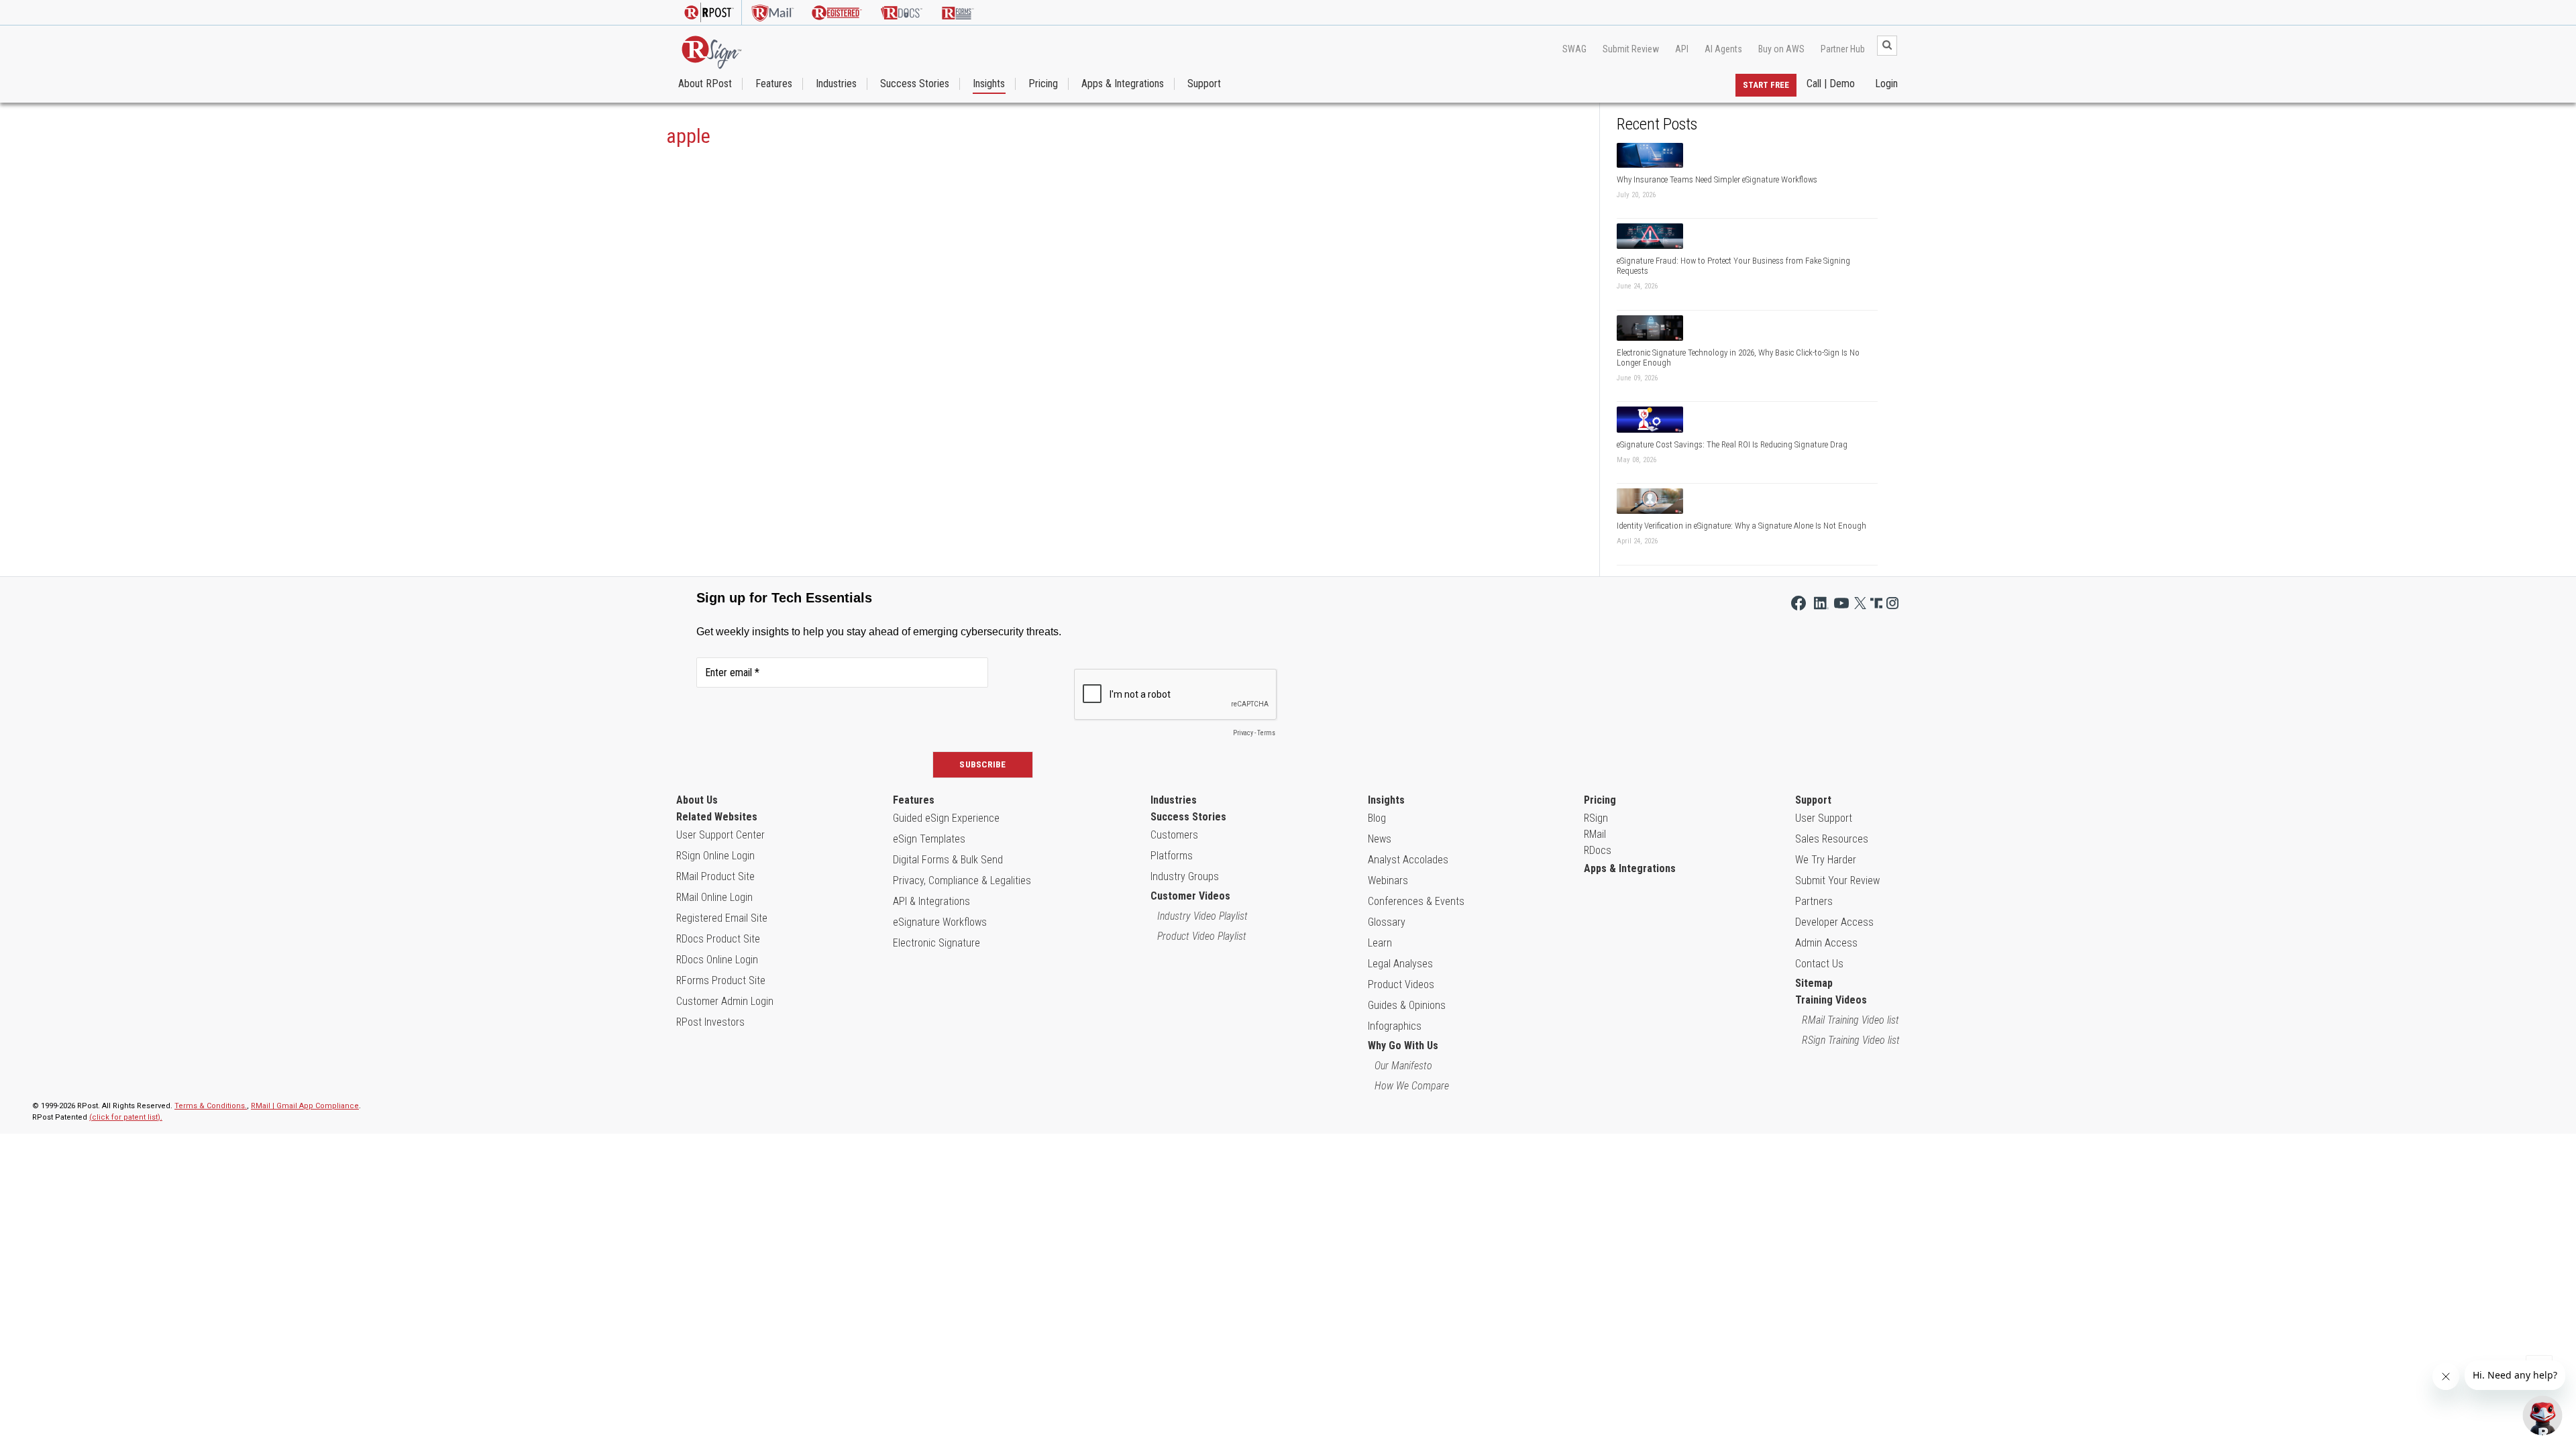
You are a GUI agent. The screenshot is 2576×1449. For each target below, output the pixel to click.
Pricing (1043, 84)
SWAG (1574, 49)
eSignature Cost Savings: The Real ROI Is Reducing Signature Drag (1732, 444)
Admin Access (1826, 943)
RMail (1595, 834)
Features (774, 84)
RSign (1596, 818)
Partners (1814, 901)
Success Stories (915, 84)
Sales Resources (1832, 839)
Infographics (1395, 1026)
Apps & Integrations (1123, 84)
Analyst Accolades (1408, 860)
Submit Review (1631, 49)
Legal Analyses (1400, 964)
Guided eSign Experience (946, 818)
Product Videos (1401, 984)
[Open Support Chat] (2542, 1415)
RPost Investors (710, 1022)
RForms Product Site (721, 980)
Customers (1174, 835)
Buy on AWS (1781, 49)
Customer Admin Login (725, 1001)
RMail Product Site (715, 876)
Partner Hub (1843, 49)
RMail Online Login (714, 897)
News (1380, 839)
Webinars (1388, 880)
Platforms (1172, 856)
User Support (1824, 818)
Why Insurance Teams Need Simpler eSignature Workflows (1717, 179)
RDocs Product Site (718, 939)
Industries (836, 84)
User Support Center (720, 835)
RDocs (1598, 850)
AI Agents (1723, 49)
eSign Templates (929, 839)
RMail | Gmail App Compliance (305, 1106)
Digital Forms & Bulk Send (948, 860)
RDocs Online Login (717, 960)
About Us (697, 800)
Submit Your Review (1837, 880)
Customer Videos (1190, 896)
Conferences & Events (1416, 901)
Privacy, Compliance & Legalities (962, 880)
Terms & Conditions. (211, 1106)
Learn (1380, 943)
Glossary (1387, 922)
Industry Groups (1185, 876)
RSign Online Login (715, 856)
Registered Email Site (722, 918)
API (1682, 49)
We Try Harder (1826, 860)
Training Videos (1831, 1000)
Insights (989, 84)
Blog (1377, 818)
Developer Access (1834, 922)
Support (1204, 84)
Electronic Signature (936, 943)
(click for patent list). (126, 1117)
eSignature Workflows (940, 922)
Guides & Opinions (1407, 1005)
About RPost (705, 84)
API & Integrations (931, 901)
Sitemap (1814, 983)
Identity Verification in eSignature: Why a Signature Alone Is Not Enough (1741, 526)
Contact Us (1819, 964)
